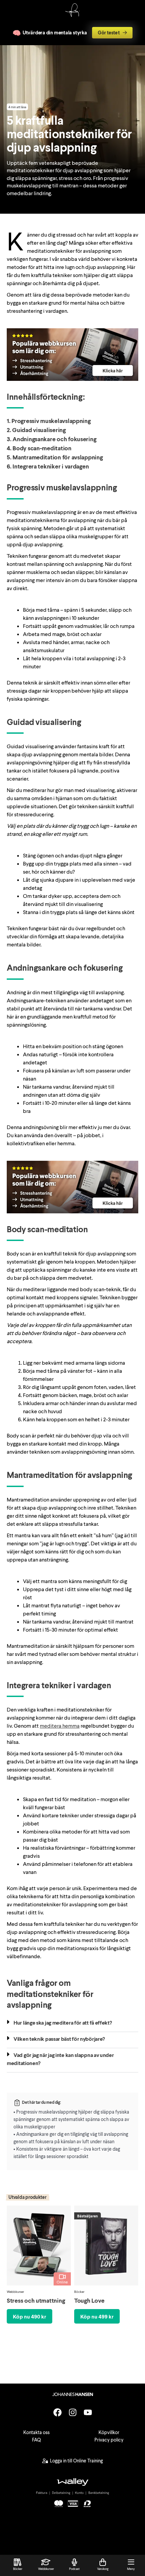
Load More (72, 2354)
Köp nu (30, 2316)
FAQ (36, 2440)
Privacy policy (109, 2440)
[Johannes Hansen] (72, 15)
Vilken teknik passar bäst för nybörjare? (59, 2039)
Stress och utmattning (36, 2300)
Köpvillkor (109, 2432)
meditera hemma (60, 1725)
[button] (72, 2024)
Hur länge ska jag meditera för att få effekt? (63, 2022)
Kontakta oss (36, 2432)
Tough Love (89, 2300)
